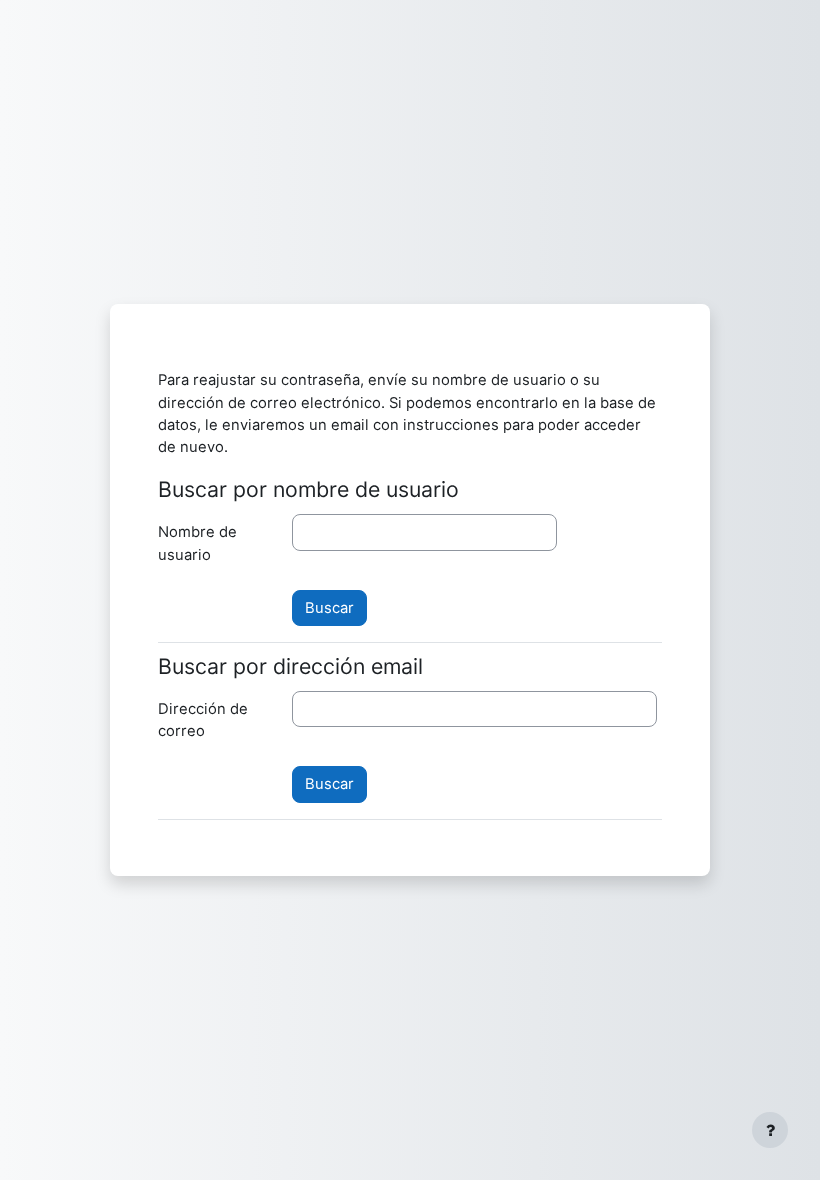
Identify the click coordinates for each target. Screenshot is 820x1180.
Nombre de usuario (197, 543)
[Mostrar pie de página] (770, 1130)
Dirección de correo (203, 720)
